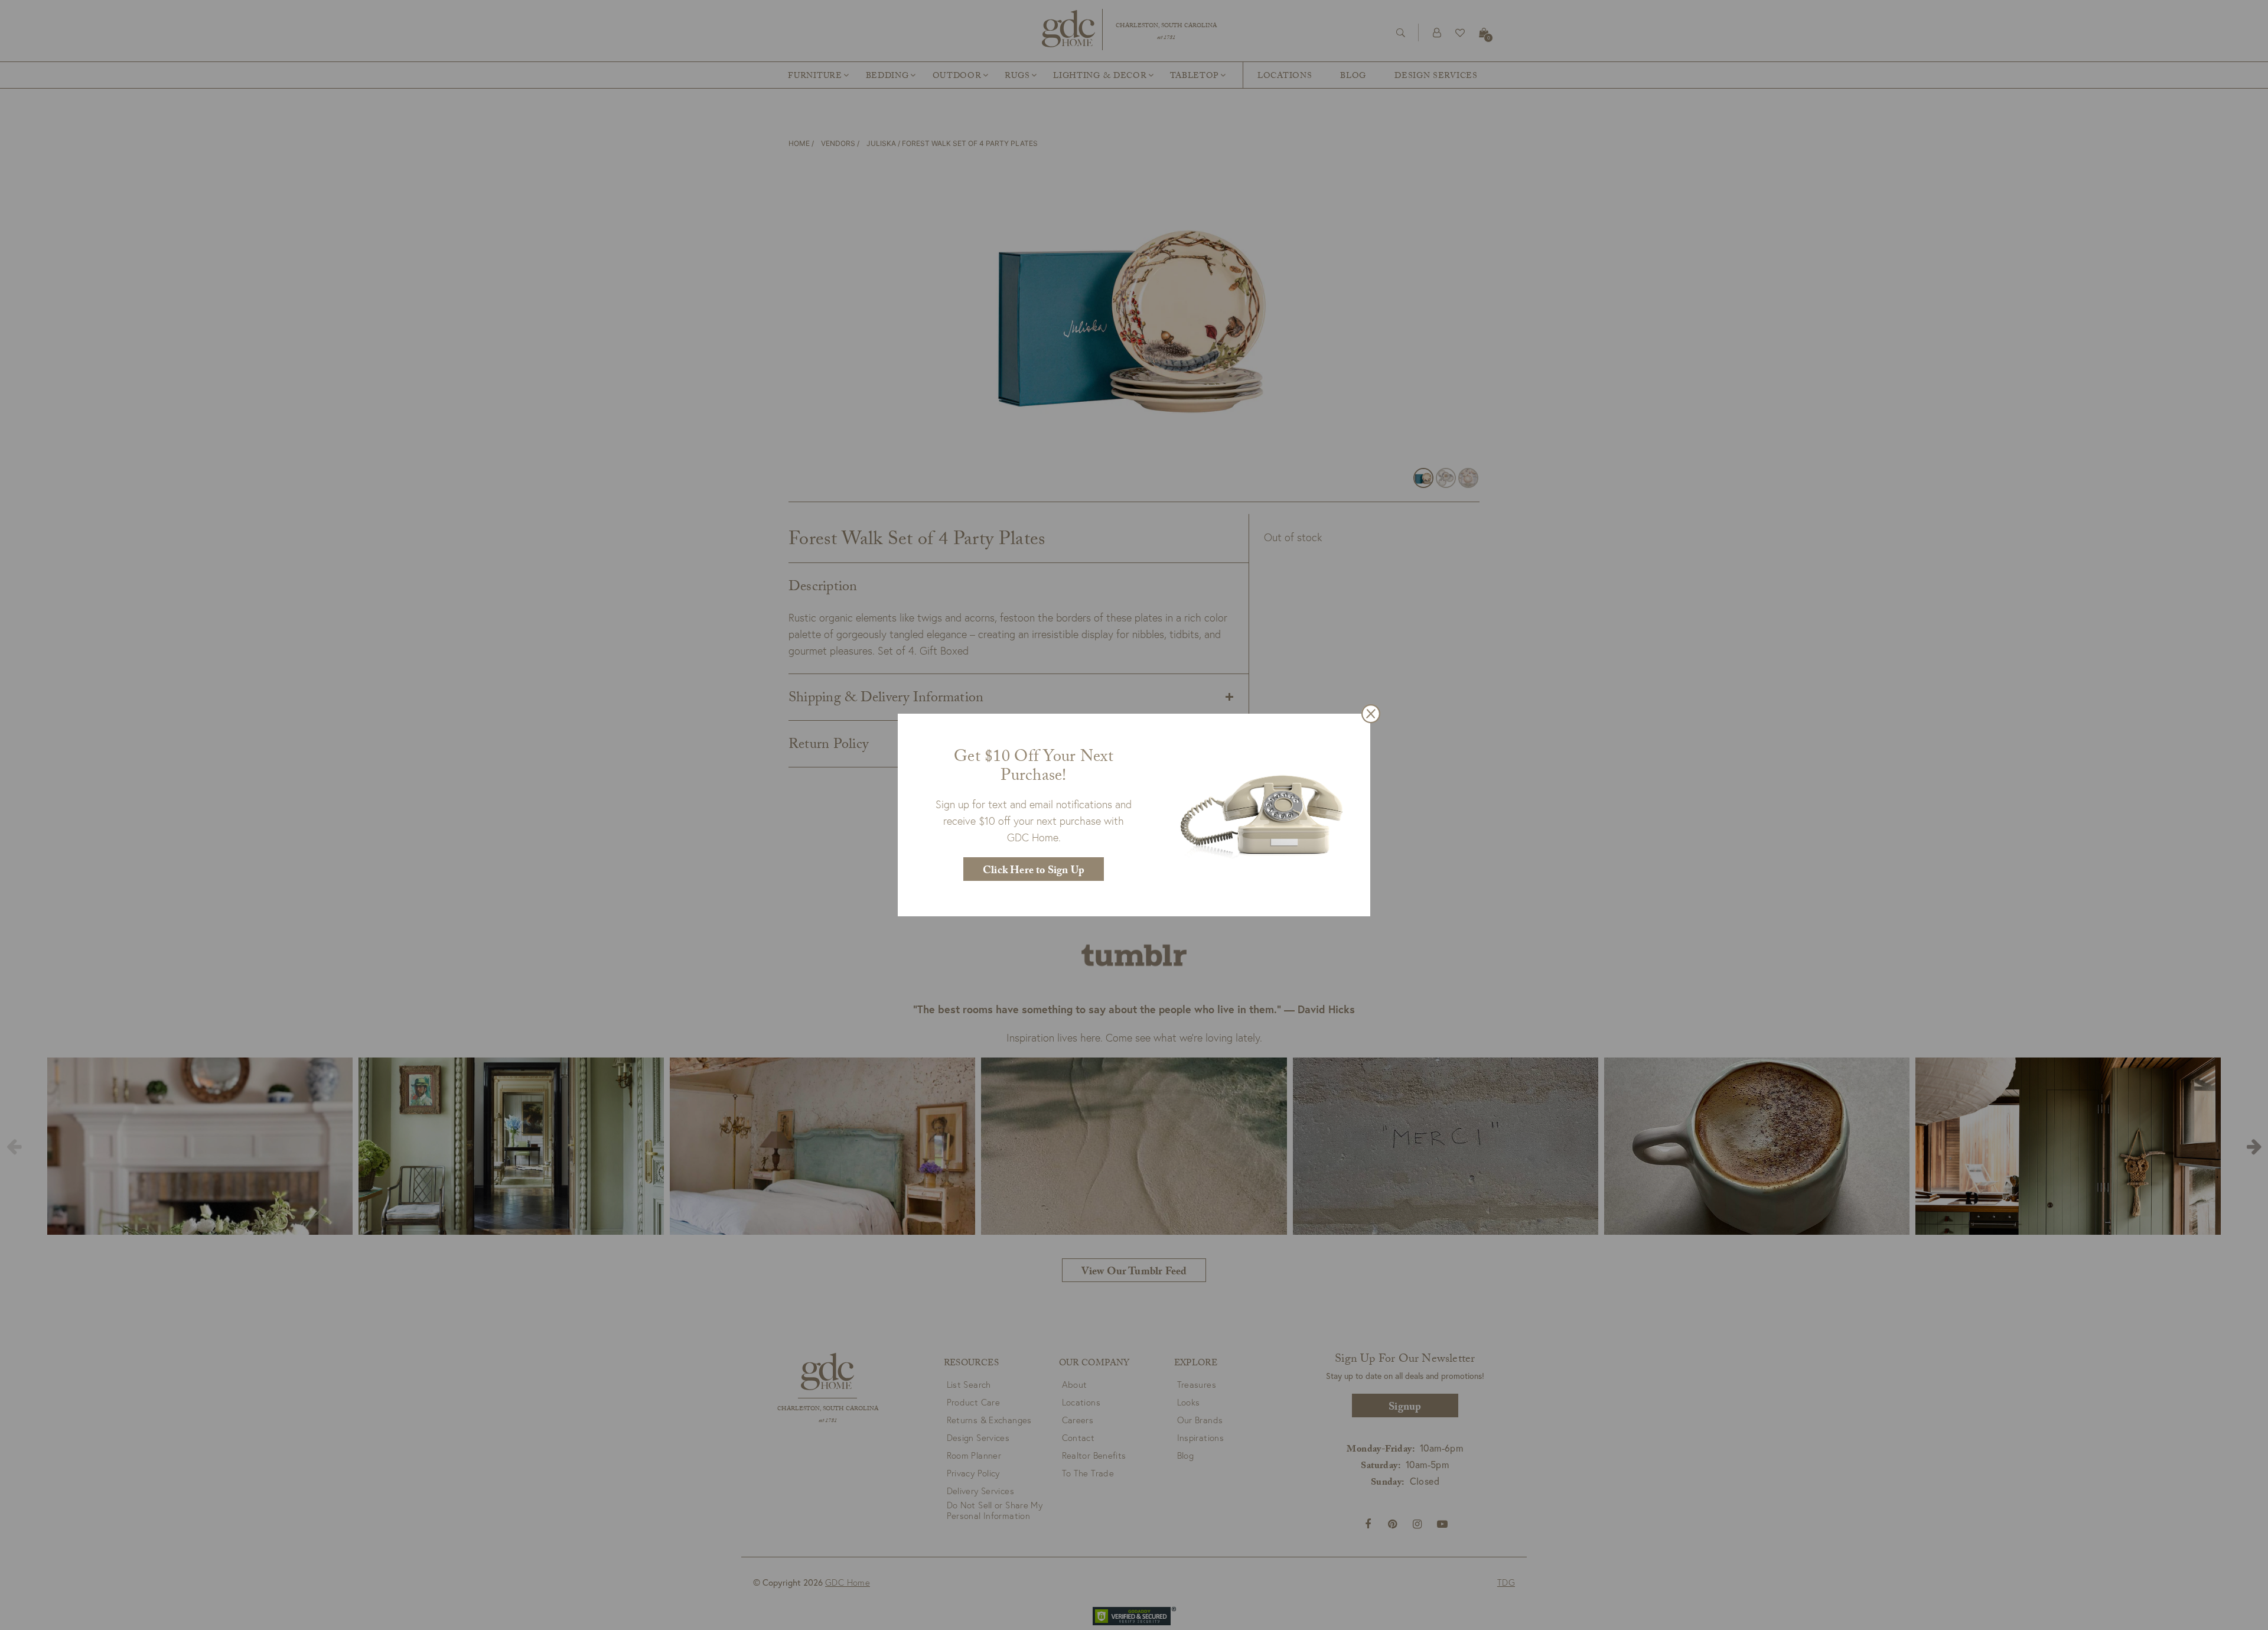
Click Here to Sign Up (1034, 872)
